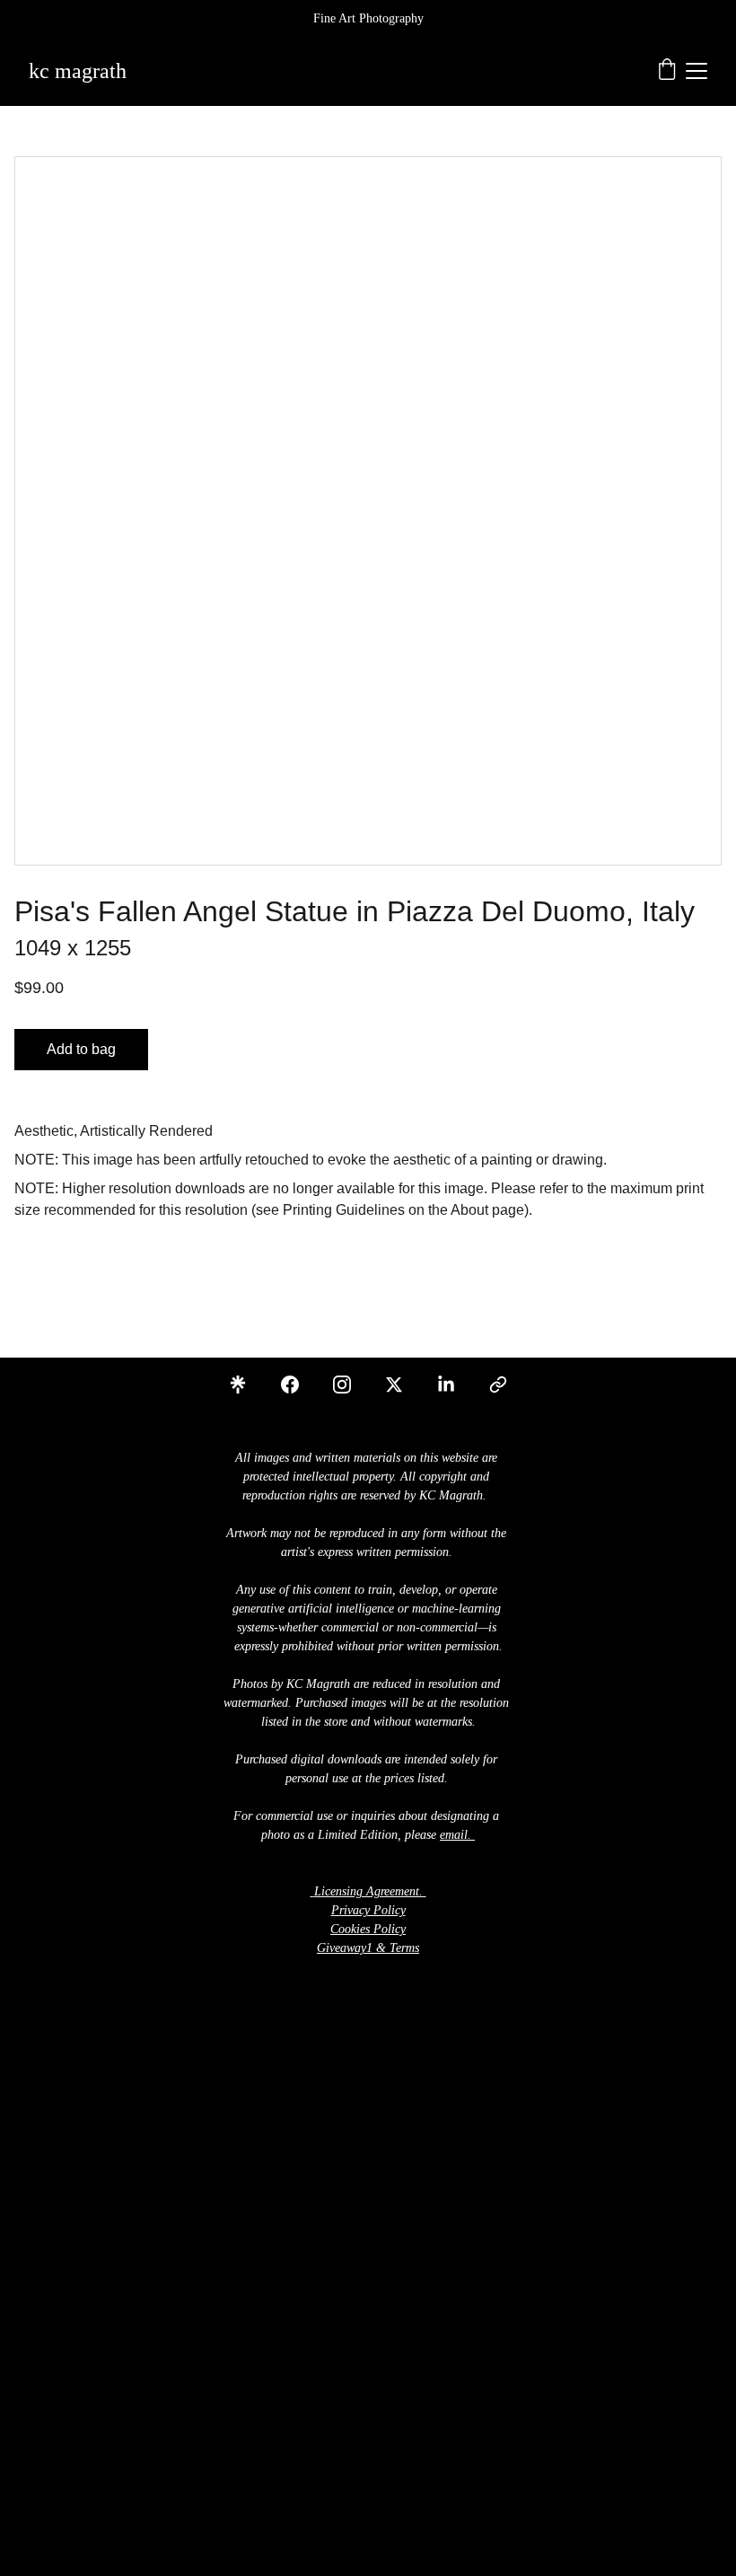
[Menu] (697, 71)
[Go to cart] (667, 71)
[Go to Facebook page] (299, 1385)
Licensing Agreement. (368, 1891)
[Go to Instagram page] (351, 1385)
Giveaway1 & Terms (368, 1948)
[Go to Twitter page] (403, 1385)
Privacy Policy (368, 1910)
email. (456, 1835)
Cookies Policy (368, 1929)
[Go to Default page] (498, 1385)
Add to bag (81, 1049)
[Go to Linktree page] (247, 1385)
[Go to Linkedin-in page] (455, 1385)
